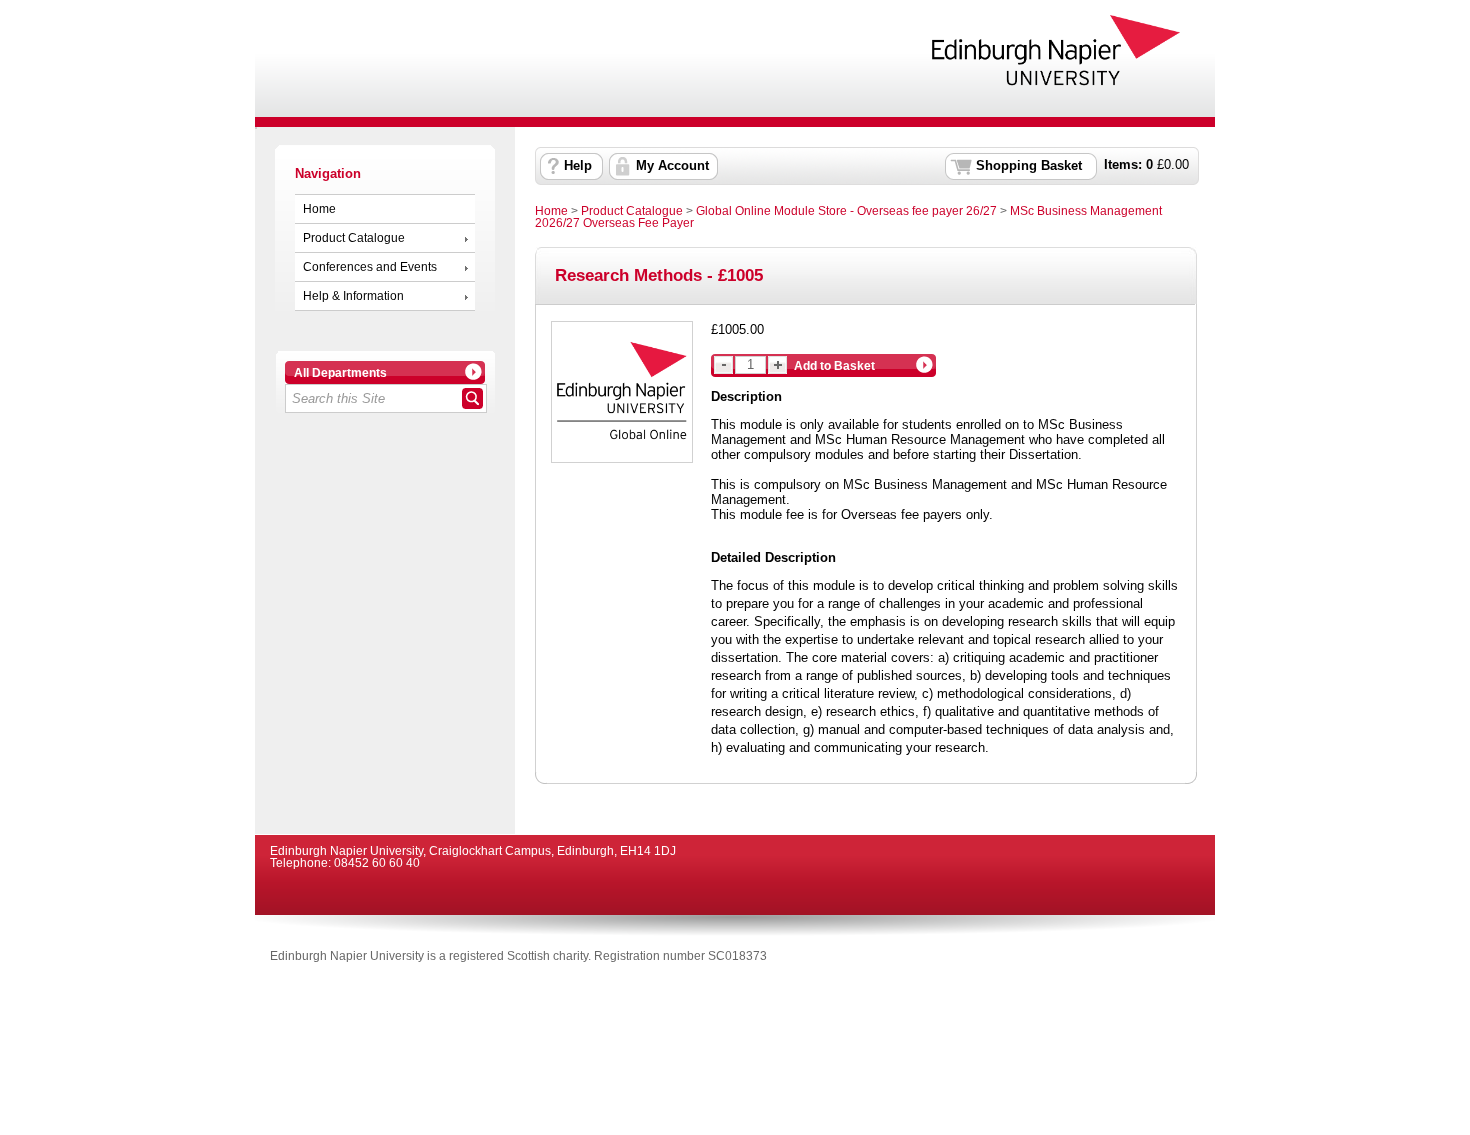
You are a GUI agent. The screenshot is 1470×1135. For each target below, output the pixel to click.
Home (319, 209)
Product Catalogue (354, 238)
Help (578, 166)
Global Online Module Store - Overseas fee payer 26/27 (846, 211)
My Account (672, 166)
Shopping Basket (1029, 166)
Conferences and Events (370, 267)
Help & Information (353, 296)
